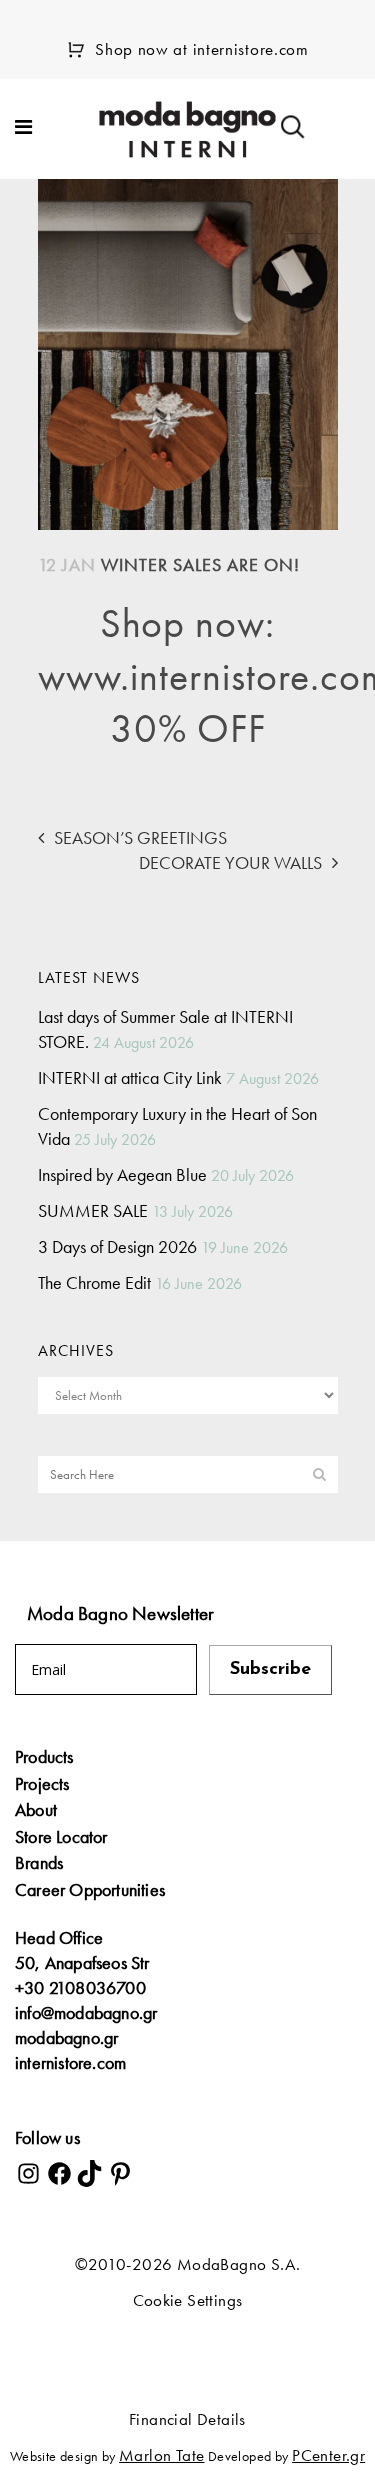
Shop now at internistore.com (202, 49)
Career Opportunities (90, 1890)
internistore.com (70, 2062)
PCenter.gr (328, 2455)
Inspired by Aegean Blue (122, 1174)
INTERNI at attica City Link (130, 1077)
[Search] (293, 127)
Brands (39, 1863)
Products (44, 1757)
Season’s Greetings (140, 837)
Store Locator (61, 1837)
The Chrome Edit (94, 1282)
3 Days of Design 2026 (117, 1246)
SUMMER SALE (93, 1210)
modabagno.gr (66, 2037)
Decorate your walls (230, 862)
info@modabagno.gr (86, 2012)
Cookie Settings (188, 2300)
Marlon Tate (161, 2455)
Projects (42, 1784)
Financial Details (187, 2419)
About (36, 1810)
